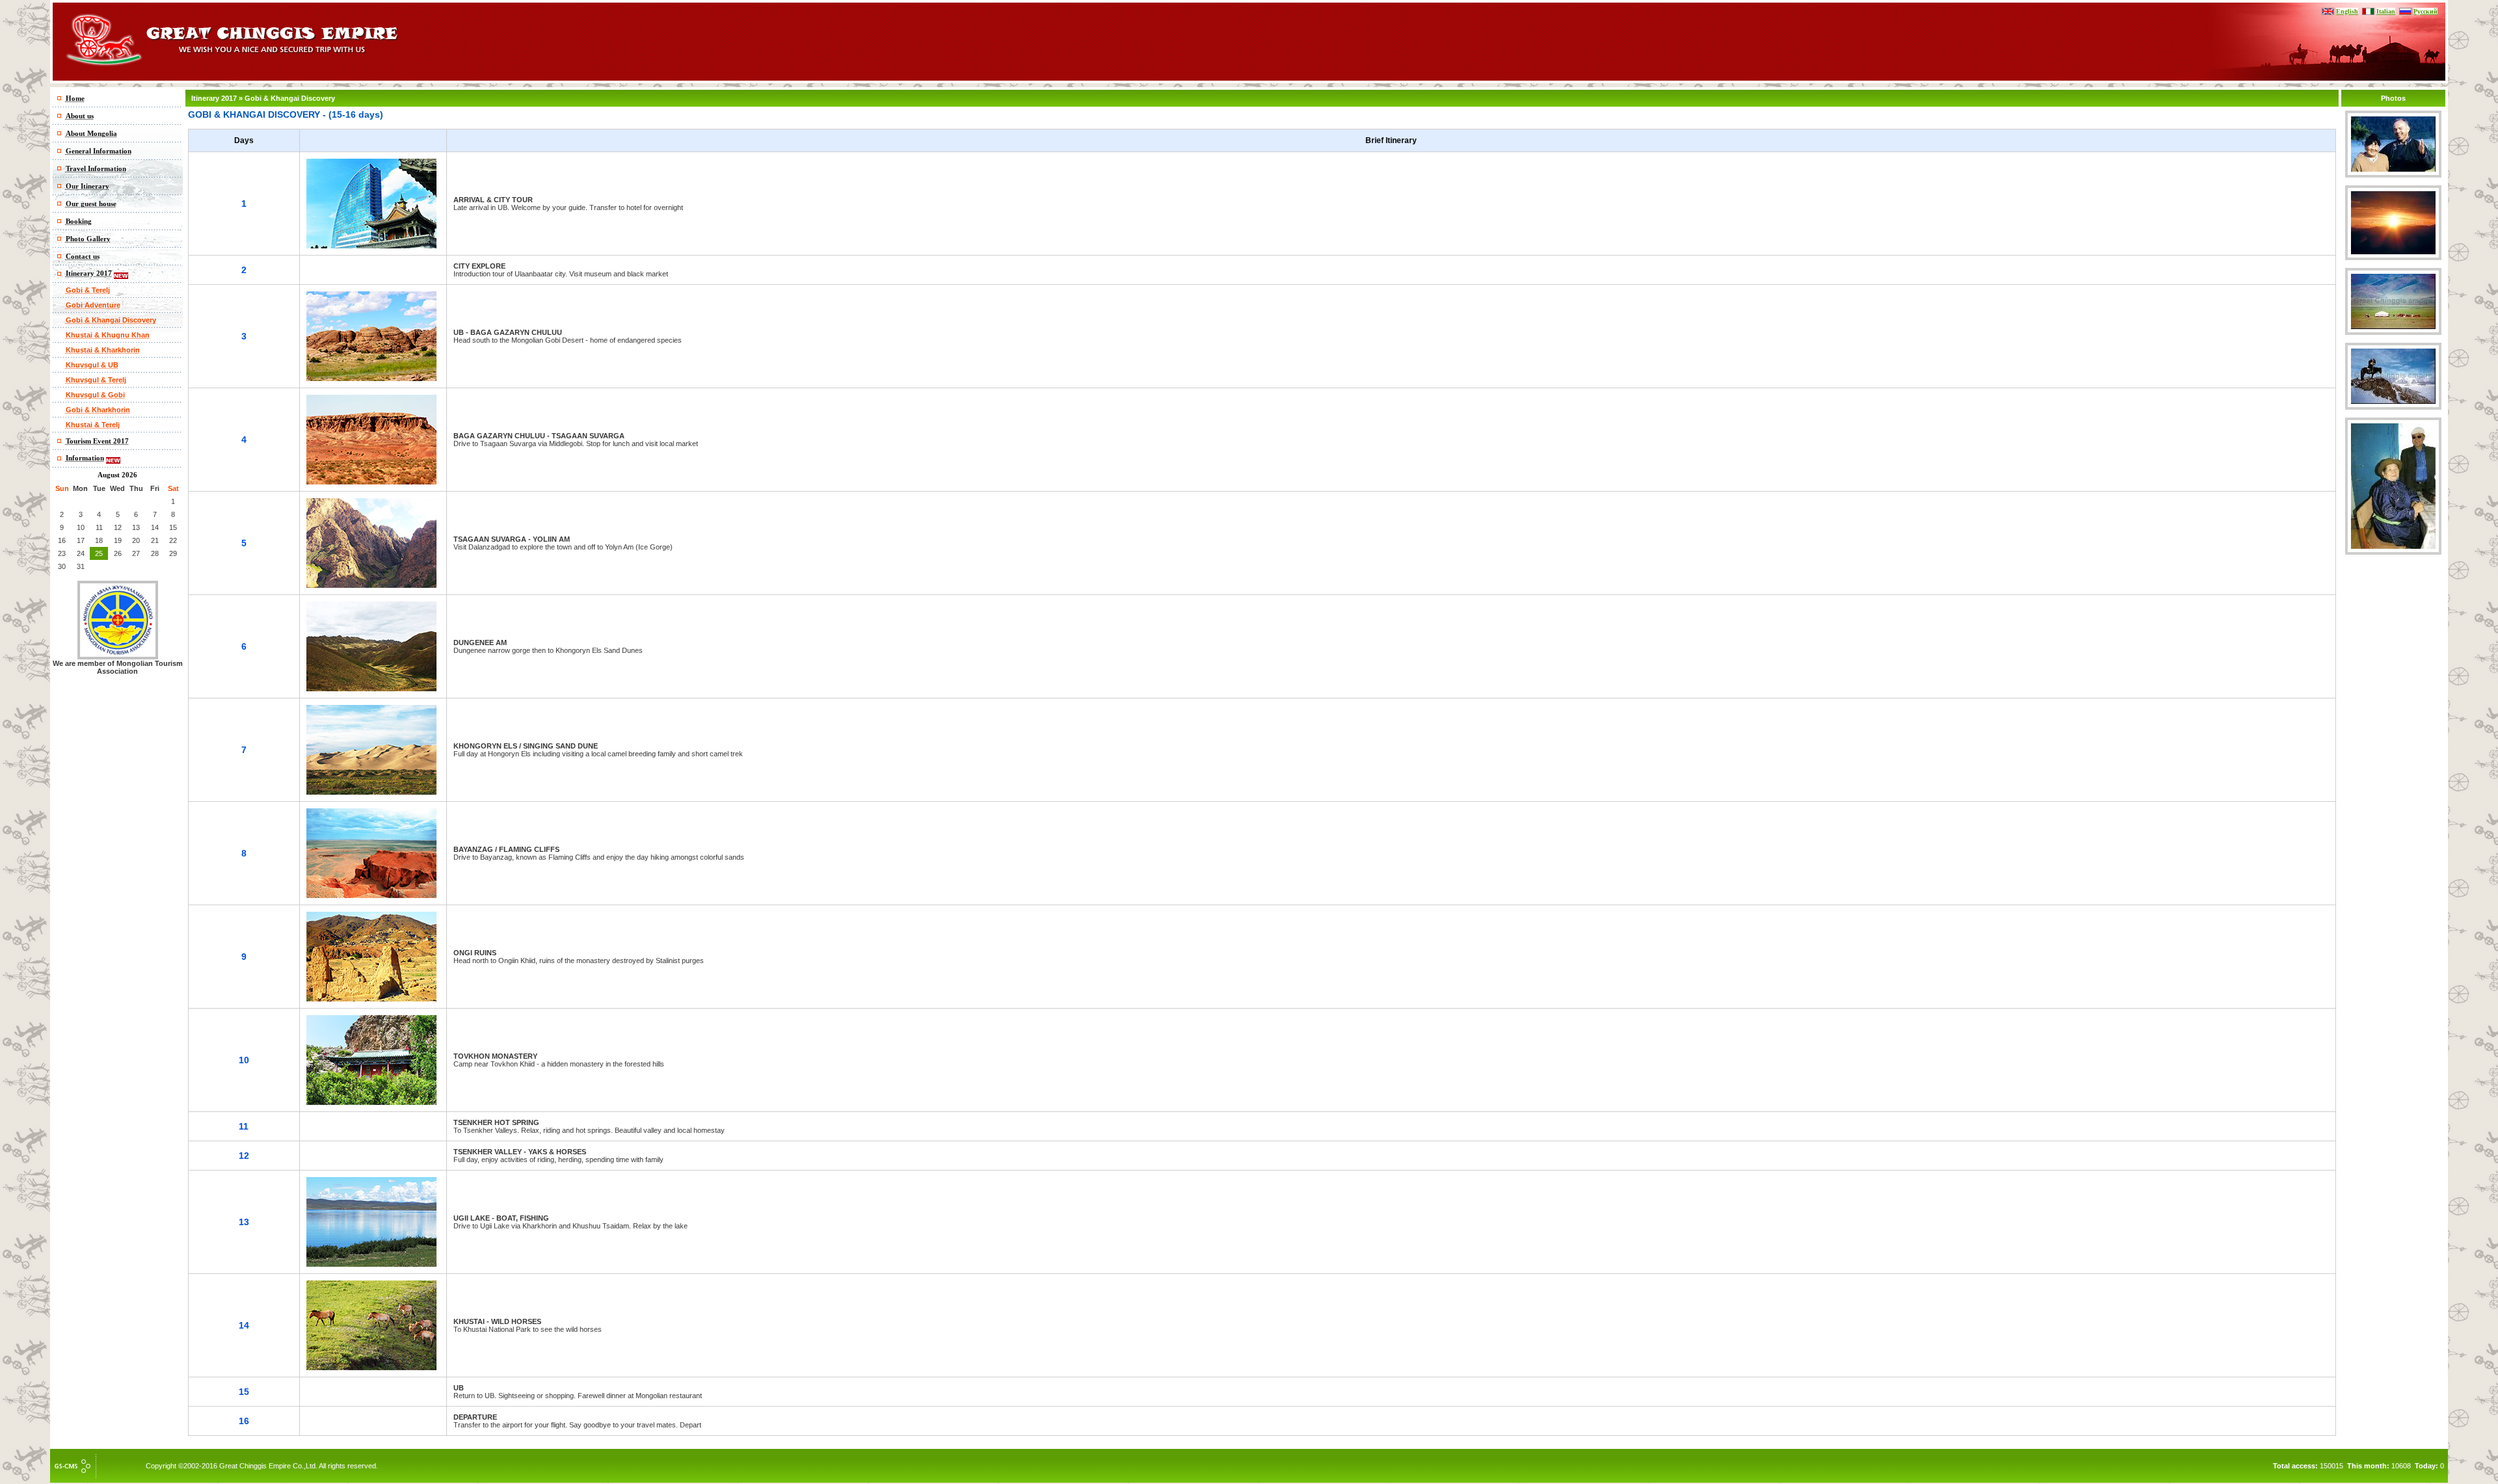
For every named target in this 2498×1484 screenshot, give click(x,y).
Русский (2425, 11)
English (2347, 11)
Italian (2386, 11)
